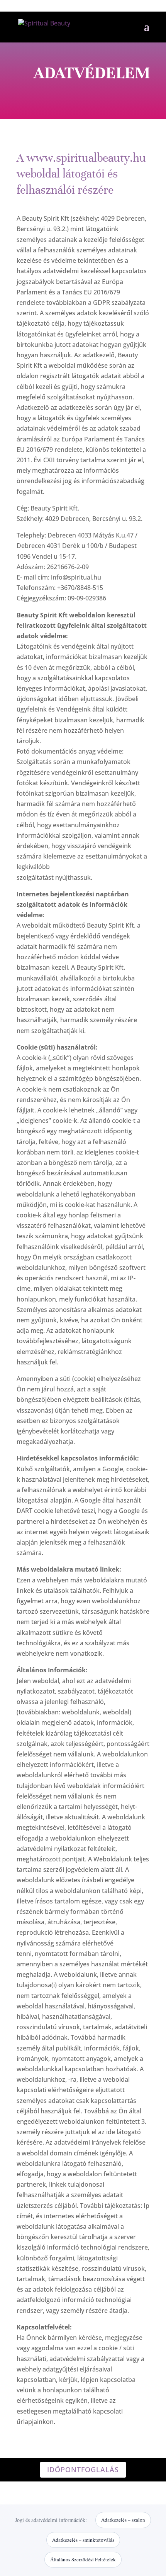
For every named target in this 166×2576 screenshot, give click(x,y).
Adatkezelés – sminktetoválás (83, 2540)
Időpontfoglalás (83, 2470)
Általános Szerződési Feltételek (83, 2559)
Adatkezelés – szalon (123, 2520)
